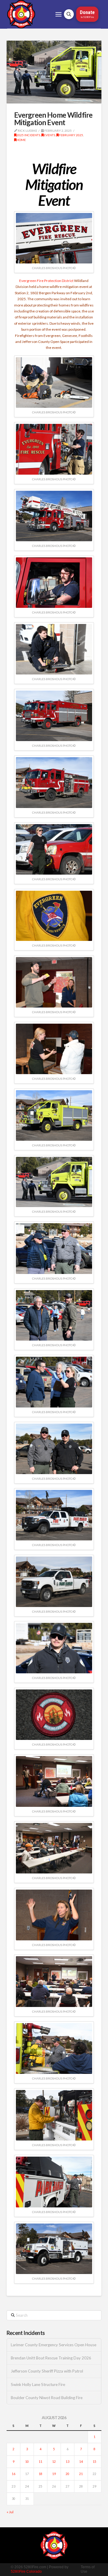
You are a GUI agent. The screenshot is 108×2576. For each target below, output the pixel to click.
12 (54, 2462)
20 (67, 2474)
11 (40, 2462)
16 (13, 2474)
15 (94, 2462)
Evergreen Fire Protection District (46, 281)
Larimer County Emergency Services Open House (54, 2345)
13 (67, 2462)
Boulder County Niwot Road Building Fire (47, 2398)
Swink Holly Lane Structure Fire (38, 2385)
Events (49, 135)
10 (27, 2462)
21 (81, 2474)
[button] (58, 14)
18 (40, 2474)
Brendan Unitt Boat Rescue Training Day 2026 (51, 2358)
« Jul (10, 2512)
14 (81, 2462)
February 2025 (71, 135)
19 (54, 2474)
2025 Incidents (28, 135)
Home (21, 140)
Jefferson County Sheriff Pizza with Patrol (47, 2371)
